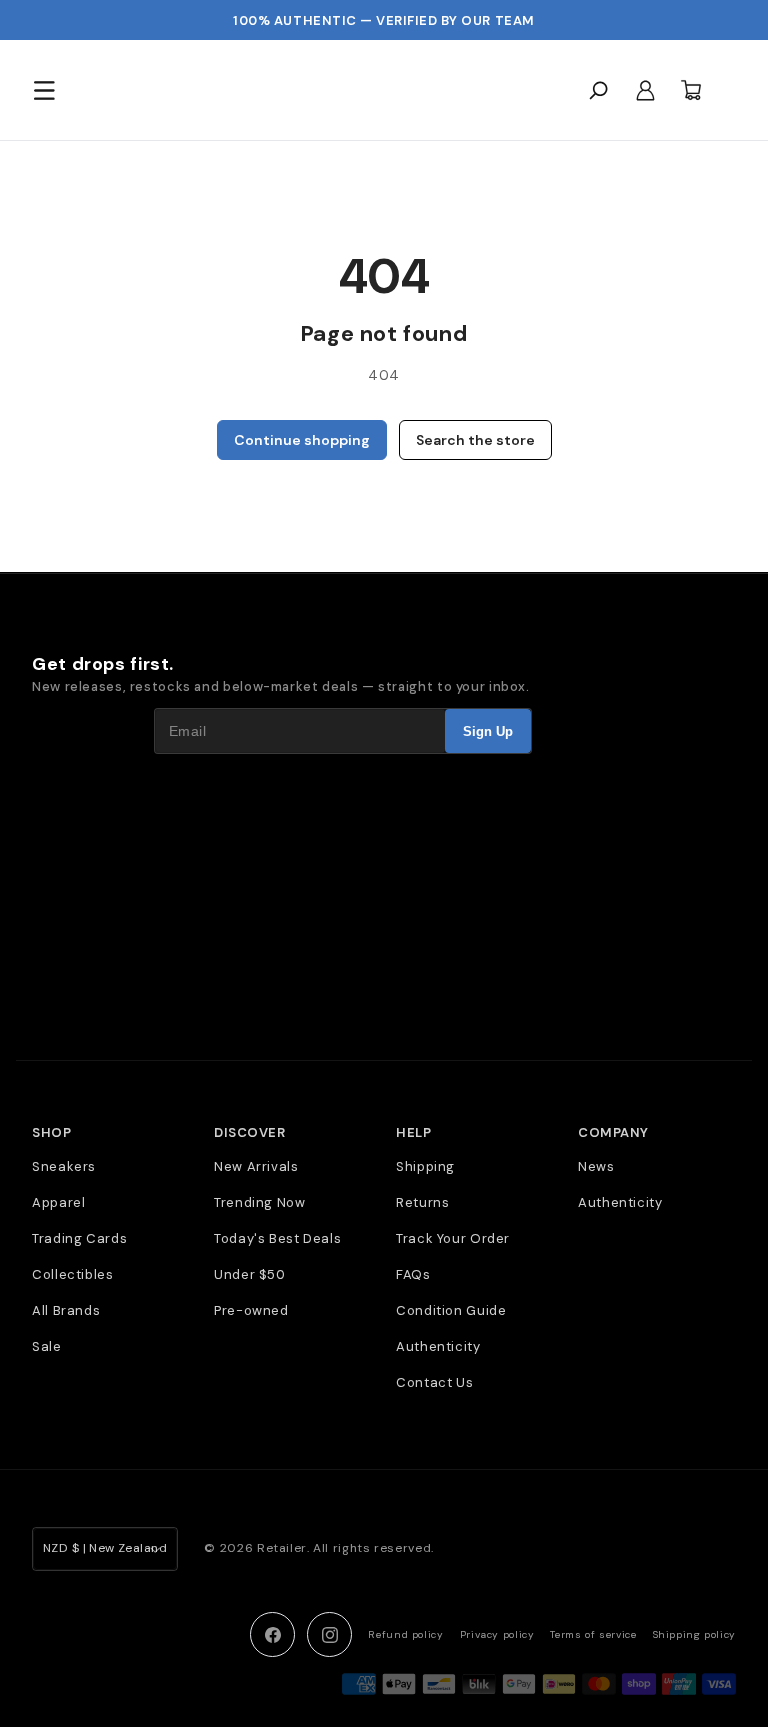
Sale (47, 1346)
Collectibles (73, 1274)
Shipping (425, 1166)
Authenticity (438, 1346)
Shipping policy (694, 1634)
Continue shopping (302, 440)
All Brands (66, 1310)
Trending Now (260, 1202)
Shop (51, 1133)
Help (413, 1133)
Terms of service (593, 1634)
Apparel (58, 1202)
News (596, 1166)
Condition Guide (451, 1310)
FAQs (413, 1274)
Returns (422, 1202)
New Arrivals (256, 1166)
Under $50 (250, 1274)
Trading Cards (79, 1238)
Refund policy (405, 1634)
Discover (249, 1133)
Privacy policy (497, 1634)
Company (613, 1133)
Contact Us (434, 1382)
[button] (44, 90)
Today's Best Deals (277, 1238)
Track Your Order (453, 1238)
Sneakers (64, 1166)
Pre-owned (251, 1310)
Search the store (475, 440)
